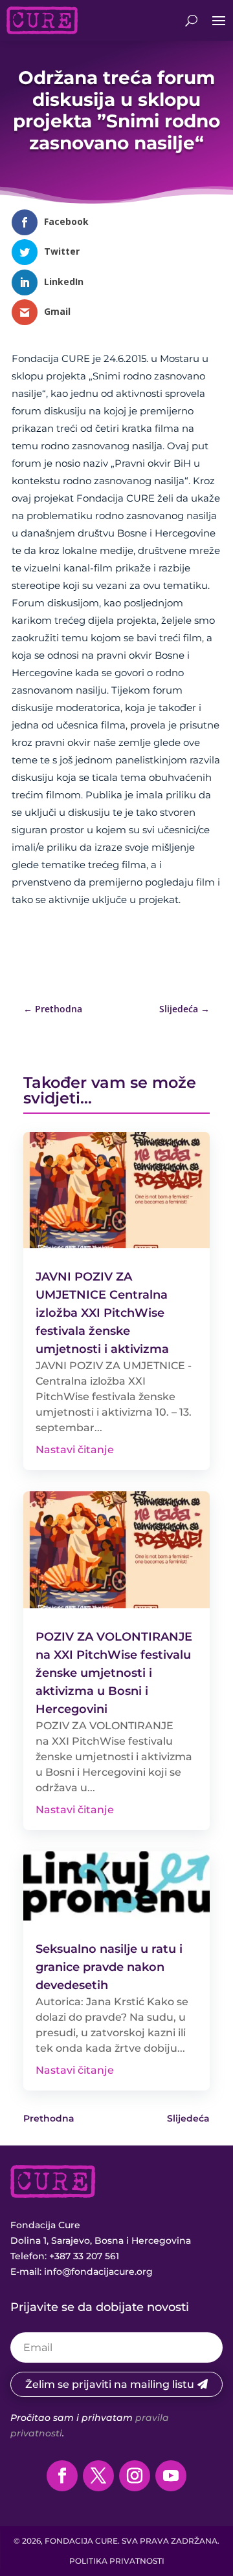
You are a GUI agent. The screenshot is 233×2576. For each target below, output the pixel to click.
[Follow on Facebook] (62, 2476)
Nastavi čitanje (75, 1450)
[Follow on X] (98, 2476)
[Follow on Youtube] (171, 2476)
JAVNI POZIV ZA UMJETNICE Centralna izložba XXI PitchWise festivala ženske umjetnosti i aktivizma (102, 1313)
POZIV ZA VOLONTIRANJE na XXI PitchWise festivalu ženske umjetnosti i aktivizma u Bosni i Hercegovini (114, 1673)
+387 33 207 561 (84, 2256)
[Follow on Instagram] (135, 2476)
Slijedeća (188, 2118)
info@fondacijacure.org (98, 2272)
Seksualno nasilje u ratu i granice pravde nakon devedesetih (109, 1967)
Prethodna (49, 2118)
